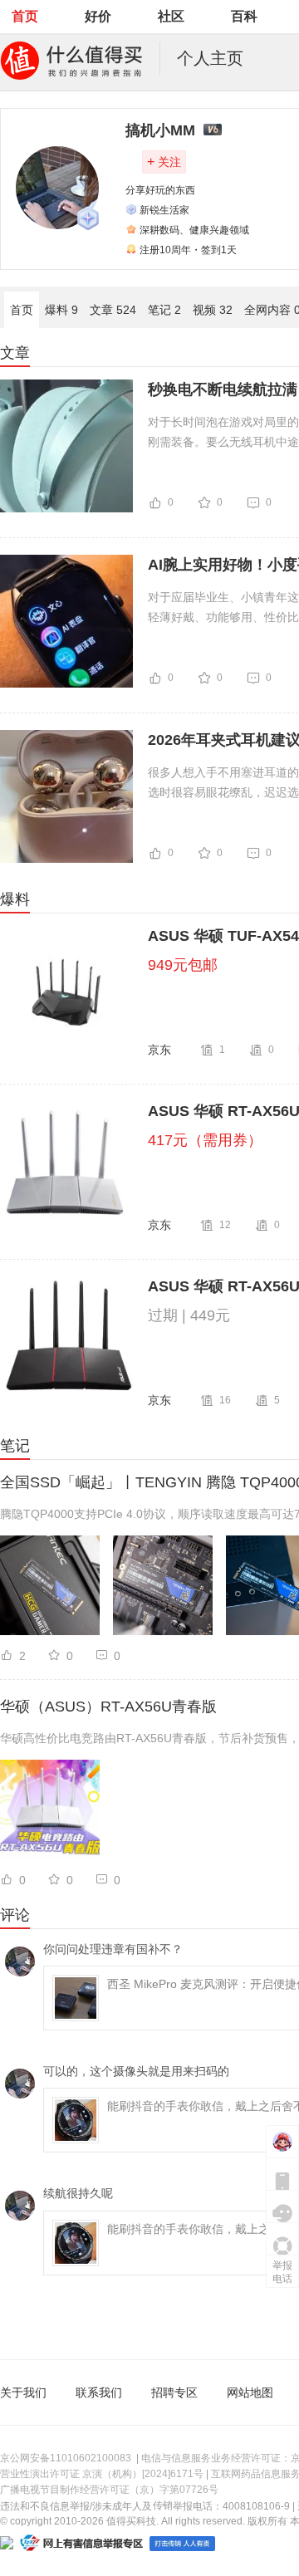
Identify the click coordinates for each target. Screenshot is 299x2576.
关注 (164, 162)
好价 (98, 16)
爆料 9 (61, 310)
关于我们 (23, 2392)
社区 (171, 16)
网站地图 (250, 2392)
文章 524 (113, 310)
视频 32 (213, 310)
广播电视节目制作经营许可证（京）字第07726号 (109, 2490)
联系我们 (99, 2392)
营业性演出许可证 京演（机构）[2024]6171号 (102, 2474)
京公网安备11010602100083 (66, 2458)
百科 (244, 16)
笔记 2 (164, 310)
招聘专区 (174, 2392)
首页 (25, 16)
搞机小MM (160, 130)
